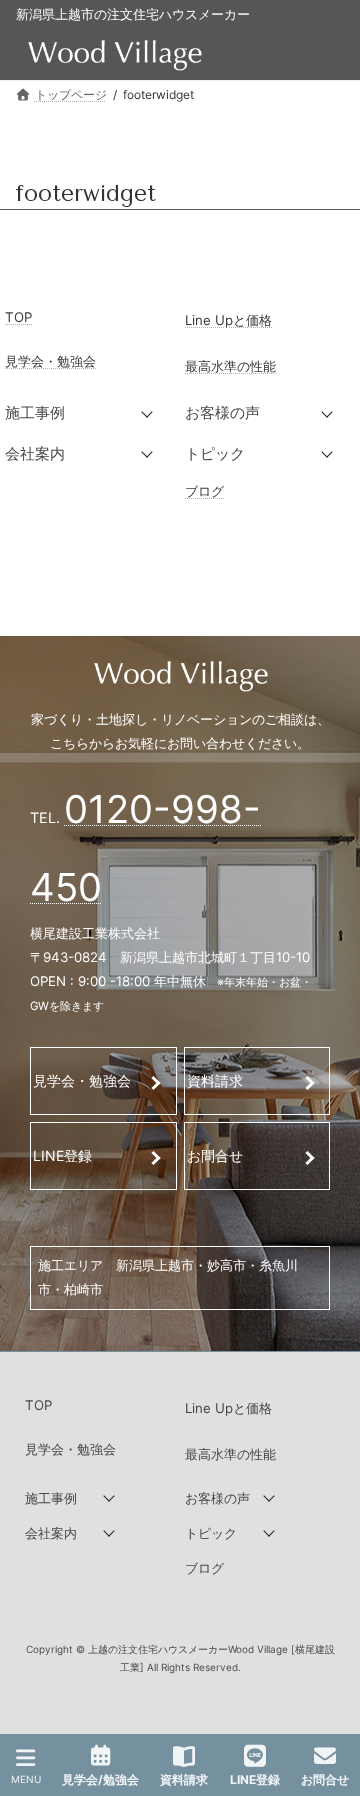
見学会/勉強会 (100, 1779)
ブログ (204, 491)
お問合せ (215, 1155)
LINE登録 (62, 1155)
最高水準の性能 (230, 366)
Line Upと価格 (228, 320)
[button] (90, 412)
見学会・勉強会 (50, 361)
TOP (18, 317)
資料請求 (215, 1080)
